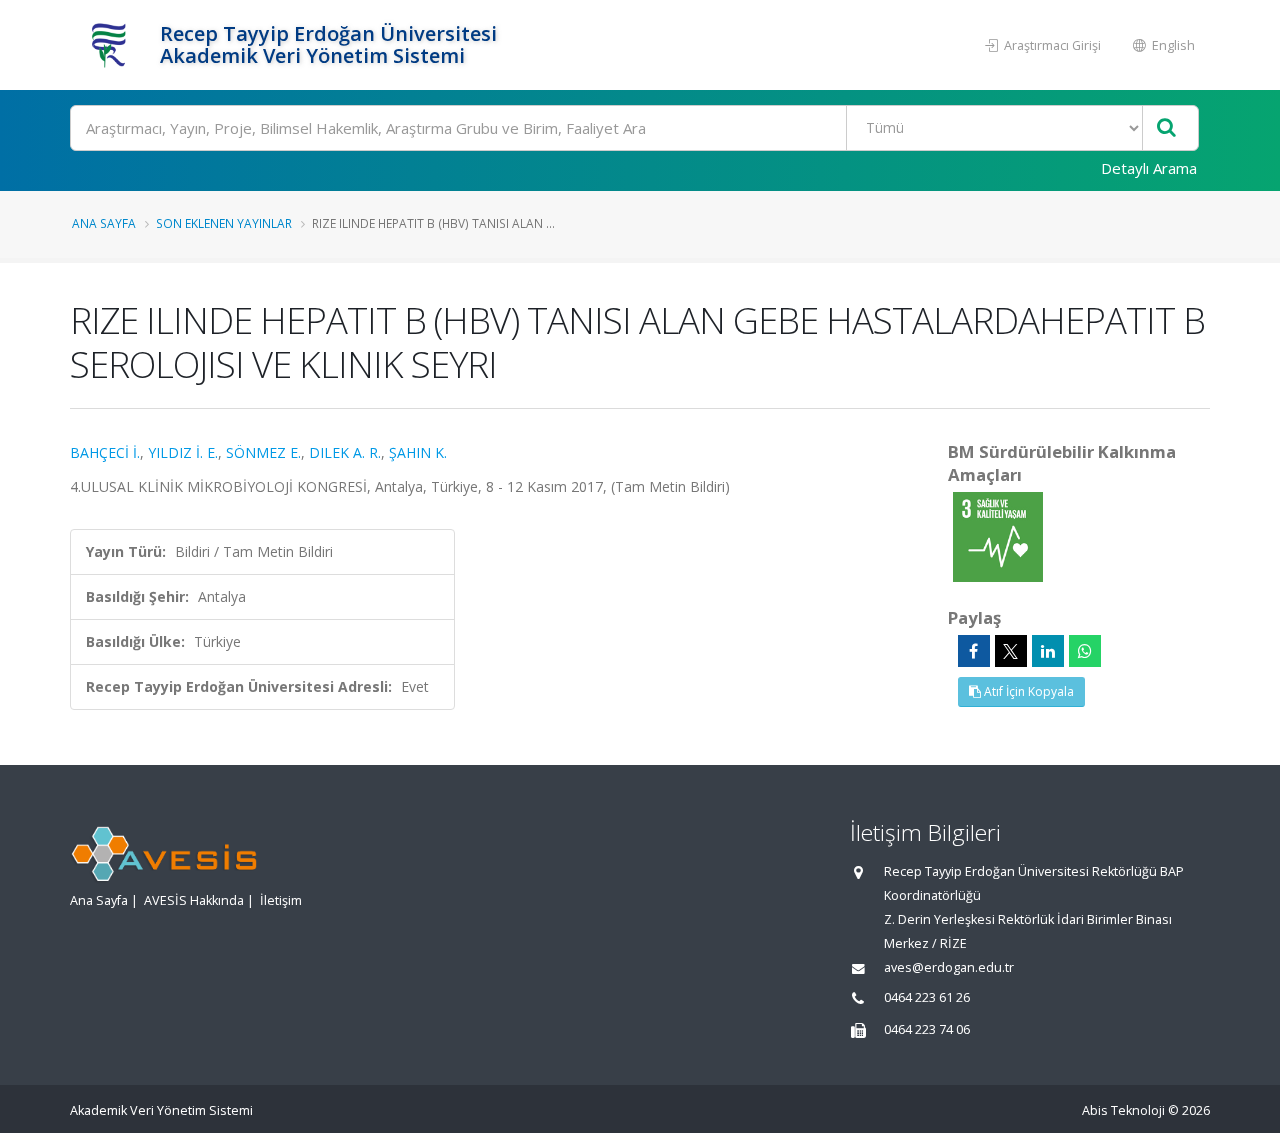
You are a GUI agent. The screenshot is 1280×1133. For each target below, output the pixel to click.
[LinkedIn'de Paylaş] (1048, 651)
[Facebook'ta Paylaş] (974, 651)
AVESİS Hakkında (194, 900)
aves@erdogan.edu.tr (949, 967)
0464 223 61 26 (927, 997)
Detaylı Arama (1149, 168)
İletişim (281, 900)
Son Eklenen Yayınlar (224, 223)
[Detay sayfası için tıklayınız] (998, 535)
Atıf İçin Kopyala (1027, 691)
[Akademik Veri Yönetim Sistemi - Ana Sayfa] (112, 45)
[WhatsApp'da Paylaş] (1085, 651)
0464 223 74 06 (927, 1029)
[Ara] (1166, 128)
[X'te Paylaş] (1011, 651)
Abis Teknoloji (1123, 1110)
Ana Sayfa (104, 223)
